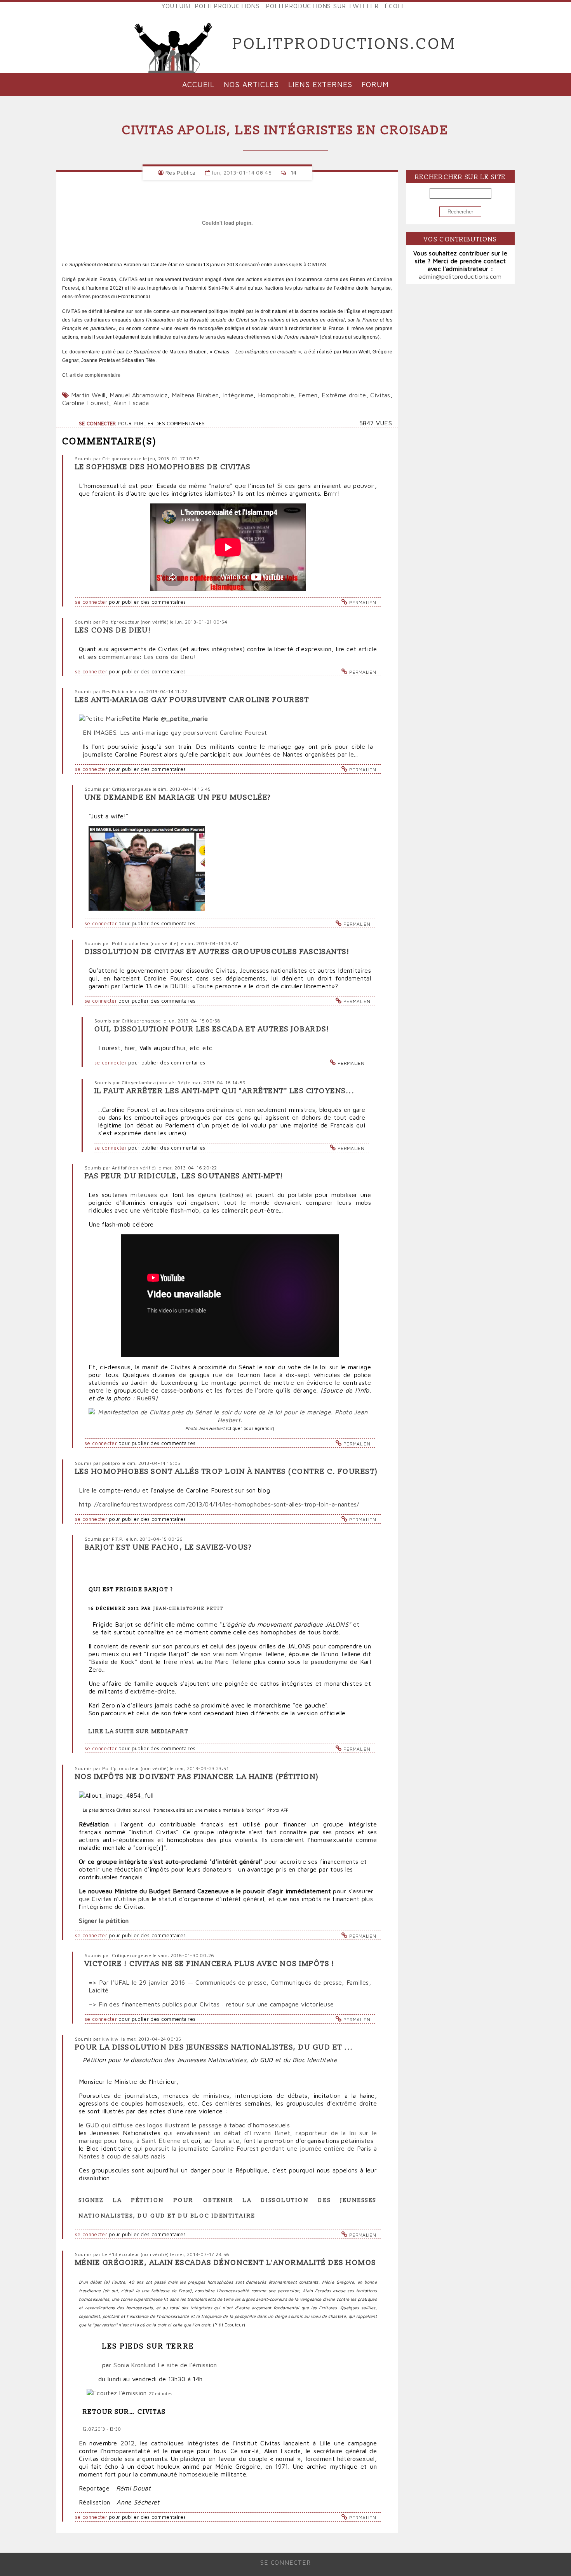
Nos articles (251, 84)
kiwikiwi (111, 2039)
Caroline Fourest (86, 403)
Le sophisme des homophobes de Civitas (163, 467)
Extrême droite (344, 395)
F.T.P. (118, 1539)
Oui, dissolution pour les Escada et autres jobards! (212, 1029)
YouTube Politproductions (211, 6)
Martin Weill (88, 395)
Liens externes (320, 84)
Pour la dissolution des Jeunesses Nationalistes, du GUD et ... (214, 2047)
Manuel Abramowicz (138, 395)
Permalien (363, 602)
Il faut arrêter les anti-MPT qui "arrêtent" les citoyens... (225, 1091)
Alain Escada (131, 403)
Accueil (198, 84)
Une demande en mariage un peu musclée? (178, 798)
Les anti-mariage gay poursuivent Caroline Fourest (192, 700)
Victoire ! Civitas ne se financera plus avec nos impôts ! (210, 1964)
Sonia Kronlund (134, 2365)
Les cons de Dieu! (113, 630)
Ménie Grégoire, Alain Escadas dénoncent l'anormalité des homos (226, 2263)
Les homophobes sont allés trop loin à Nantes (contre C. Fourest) (227, 1472)
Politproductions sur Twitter (322, 6)
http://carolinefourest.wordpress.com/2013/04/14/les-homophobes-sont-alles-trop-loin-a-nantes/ (219, 1504)
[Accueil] (174, 44)
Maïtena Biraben (195, 395)
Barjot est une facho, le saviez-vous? (168, 1548)
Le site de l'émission (187, 2365)
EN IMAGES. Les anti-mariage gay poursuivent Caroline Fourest (175, 732)
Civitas (380, 395)
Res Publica (181, 172)
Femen (308, 395)
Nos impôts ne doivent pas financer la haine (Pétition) (197, 1777)
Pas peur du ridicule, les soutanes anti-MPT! (184, 1176)
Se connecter (97, 424)
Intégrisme (238, 395)
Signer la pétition (104, 1921)
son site (144, 311)
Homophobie (276, 395)
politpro (111, 1463)
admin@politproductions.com (460, 276)
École (395, 6)
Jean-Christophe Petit (188, 1609)
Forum (375, 84)
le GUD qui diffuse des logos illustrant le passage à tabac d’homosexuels (184, 2125)
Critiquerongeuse (122, 459)
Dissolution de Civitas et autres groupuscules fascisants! (217, 952)
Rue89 (146, 1398)
